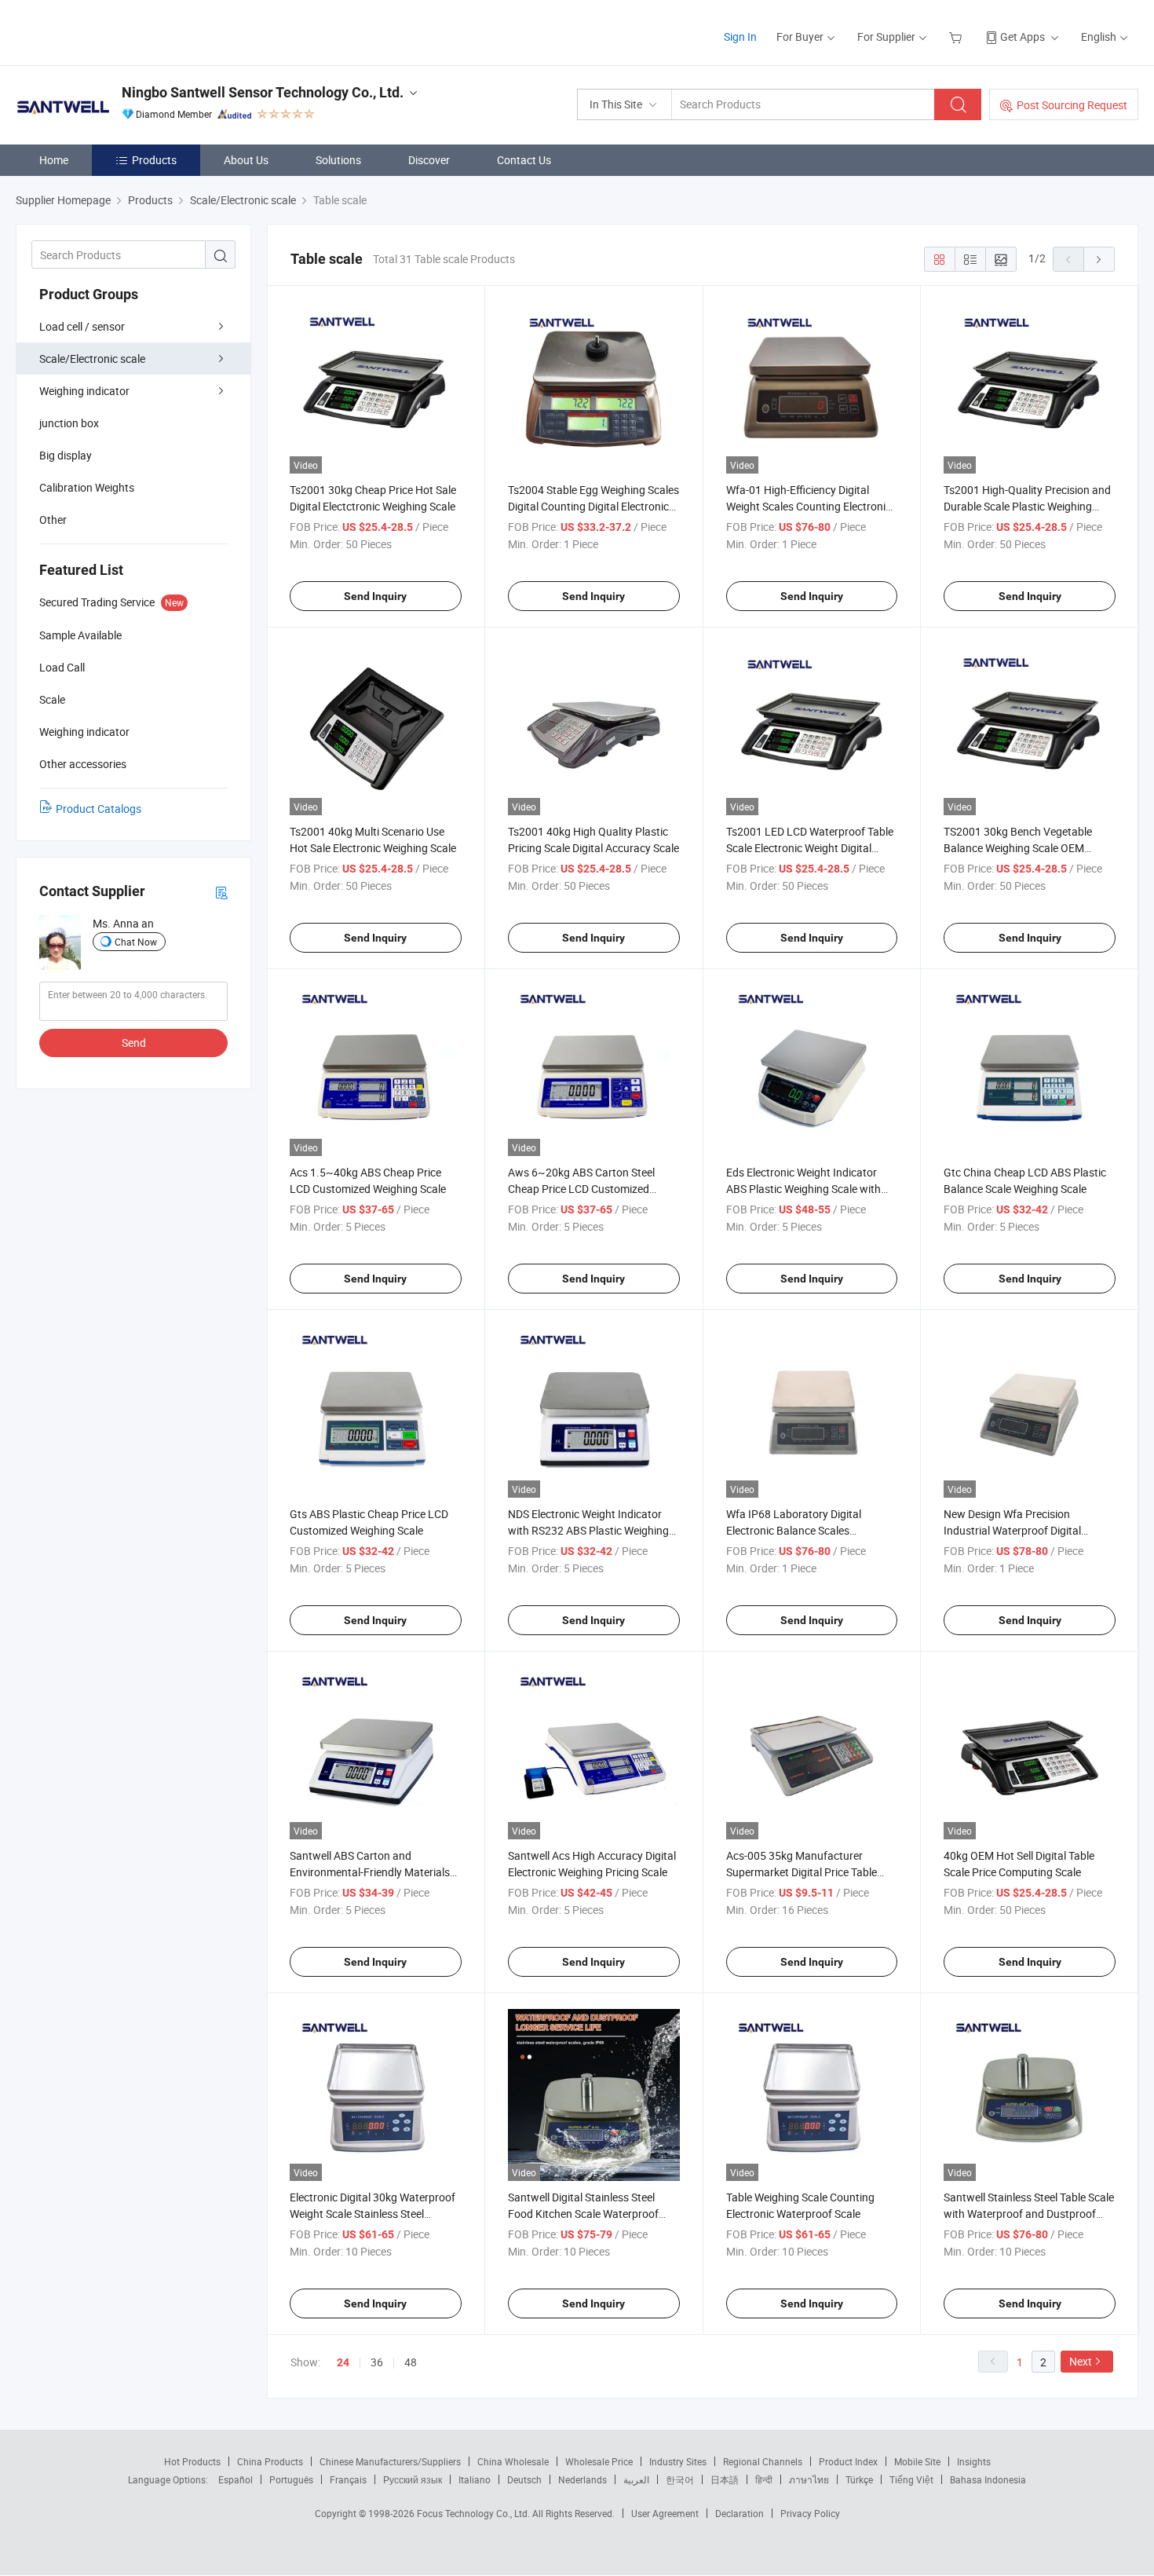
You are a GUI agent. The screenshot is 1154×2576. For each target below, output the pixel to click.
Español (236, 2479)
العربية (636, 2479)
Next (1081, 2361)
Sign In (740, 37)
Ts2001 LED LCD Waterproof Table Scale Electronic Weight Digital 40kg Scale (810, 848)
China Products (270, 2461)
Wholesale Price (599, 2461)
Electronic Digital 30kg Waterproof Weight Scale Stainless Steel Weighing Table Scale (372, 2214)
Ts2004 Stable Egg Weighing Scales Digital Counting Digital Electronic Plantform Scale (593, 506)
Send (134, 1043)
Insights (974, 2461)
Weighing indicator (84, 391)
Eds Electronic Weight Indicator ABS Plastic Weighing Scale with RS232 (803, 1189)
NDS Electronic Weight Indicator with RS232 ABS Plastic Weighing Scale (588, 1530)
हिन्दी (764, 2479)
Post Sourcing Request (1072, 105)
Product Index (848, 2461)
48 (411, 2362)
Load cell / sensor (82, 326)
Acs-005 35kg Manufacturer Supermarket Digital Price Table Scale (802, 1872)
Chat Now (136, 942)
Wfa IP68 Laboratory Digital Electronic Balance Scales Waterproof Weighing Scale (794, 1530)
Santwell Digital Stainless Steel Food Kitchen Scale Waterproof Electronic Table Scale (583, 2214)
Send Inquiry (375, 596)
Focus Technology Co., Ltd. (475, 2513)
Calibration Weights (87, 487)
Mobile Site (917, 2461)
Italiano (475, 2479)
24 (343, 2362)
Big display (66, 455)
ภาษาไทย (809, 2479)
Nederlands (582, 2479)
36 (377, 2362)
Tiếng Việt (911, 2479)
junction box (69, 423)
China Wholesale (513, 2461)
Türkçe (859, 2479)
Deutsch (524, 2479)
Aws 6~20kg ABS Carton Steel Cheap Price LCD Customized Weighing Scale (581, 1189)
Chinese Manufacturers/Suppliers (390, 2461)
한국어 (680, 2479)
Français (348, 2479)
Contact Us (524, 160)
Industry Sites (678, 2461)
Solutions (338, 160)
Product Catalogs (99, 809)
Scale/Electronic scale (92, 359)
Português (291, 2479)
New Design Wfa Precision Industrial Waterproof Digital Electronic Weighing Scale (1012, 1530)
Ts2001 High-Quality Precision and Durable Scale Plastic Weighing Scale (1027, 506)
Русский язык (413, 2479)
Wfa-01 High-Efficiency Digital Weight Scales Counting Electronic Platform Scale (809, 506)
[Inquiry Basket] (957, 37)
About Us (246, 160)
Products (154, 160)
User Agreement (665, 2513)
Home (54, 160)
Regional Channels (763, 2461)
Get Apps (1023, 37)
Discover (429, 160)
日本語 (725, 2479)
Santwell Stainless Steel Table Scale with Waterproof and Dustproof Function (1029, 2214)
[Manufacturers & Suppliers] (117, 31)
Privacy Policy (810, 2513)
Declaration (740, 2513)
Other (53, 520)
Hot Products (192, 2461)
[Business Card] (221, 892)
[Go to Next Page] (1099, 259)
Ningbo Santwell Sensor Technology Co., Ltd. (263, 92)
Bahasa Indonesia (988, 2479)
